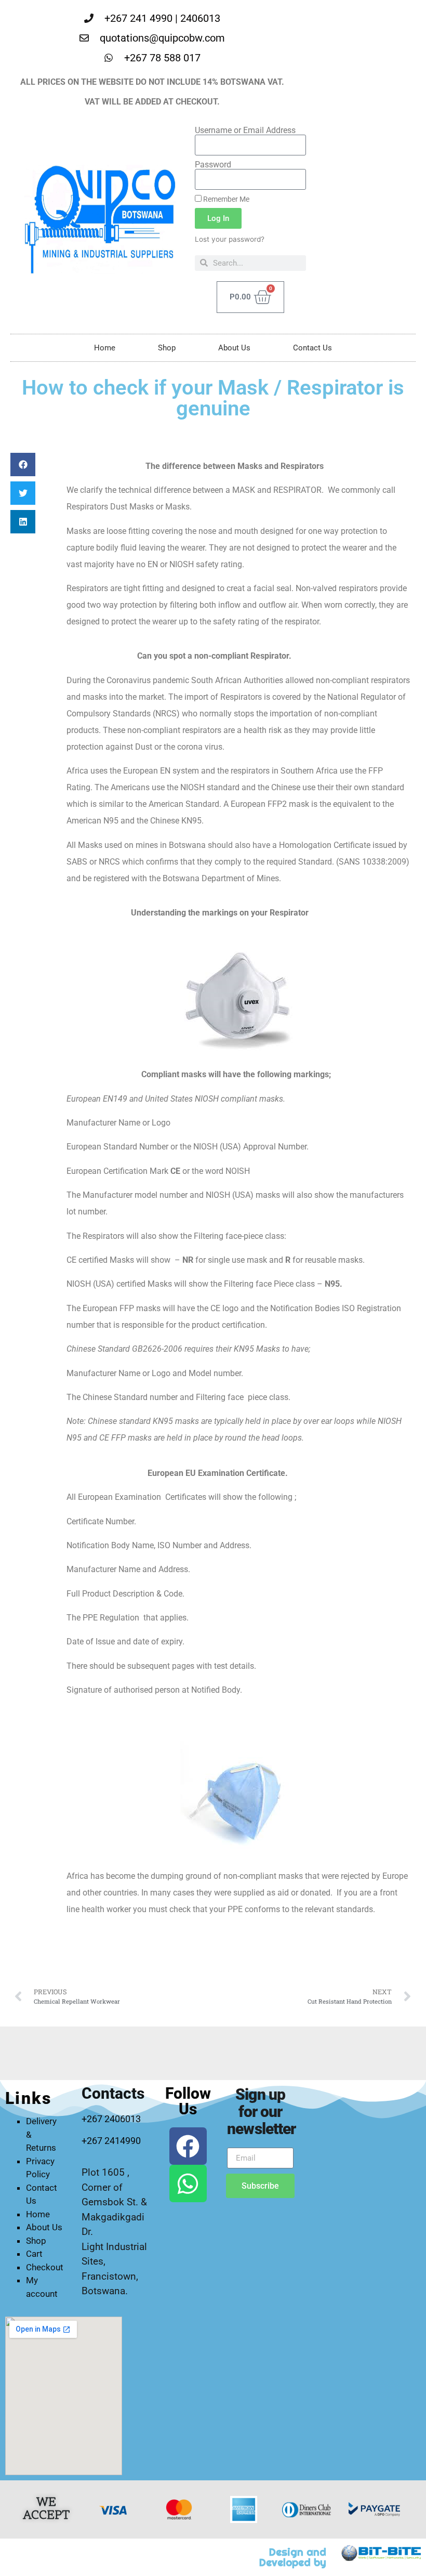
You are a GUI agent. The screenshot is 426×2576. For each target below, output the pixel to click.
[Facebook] (188, 2146)
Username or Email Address (245, 130)
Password (213, 165)
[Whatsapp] (188, 2183)
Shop (167, 348)
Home (105, 348)
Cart (34, 2254)
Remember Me (225, 199)
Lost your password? (230, 239)
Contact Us (312, 348)
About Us (234, 348)
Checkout (45, 2267)
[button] (23, 465)
